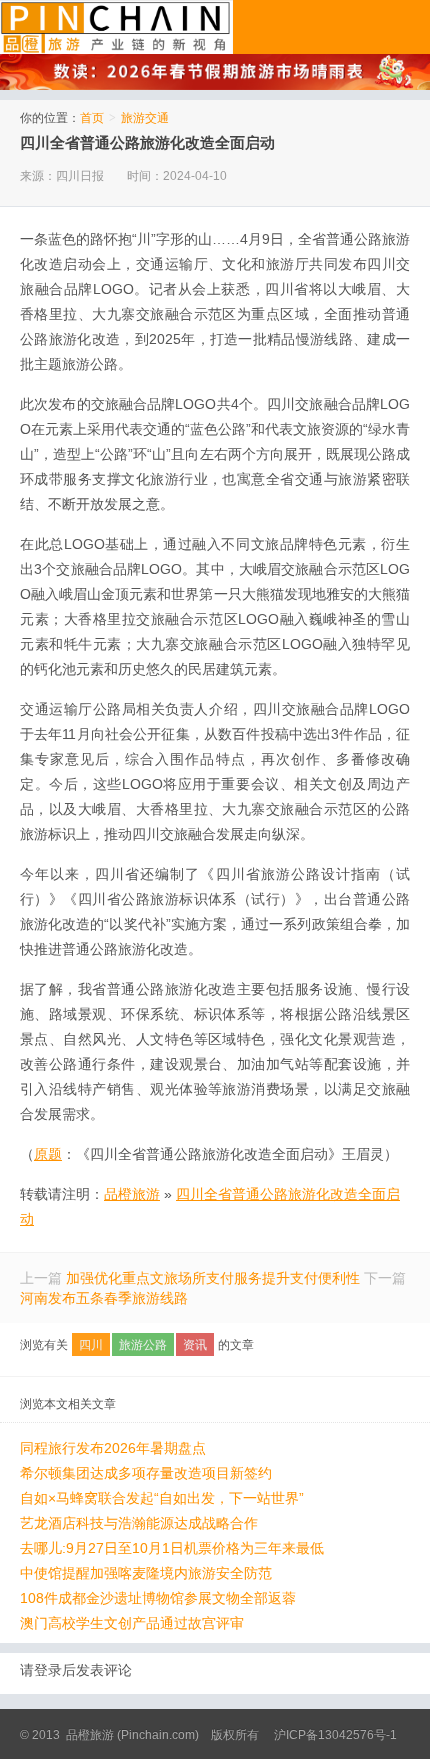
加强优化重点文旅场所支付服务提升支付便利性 (213, 1278)
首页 (92, 118)
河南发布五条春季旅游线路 (104, 1298)
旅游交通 (145, 118)
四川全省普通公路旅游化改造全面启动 (147, 142)
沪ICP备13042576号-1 (335, 1735)
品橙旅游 (116, 27)
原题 (48, 1154)
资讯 (195, 1345)
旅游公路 (143, 1345)
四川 (91, 1345)
